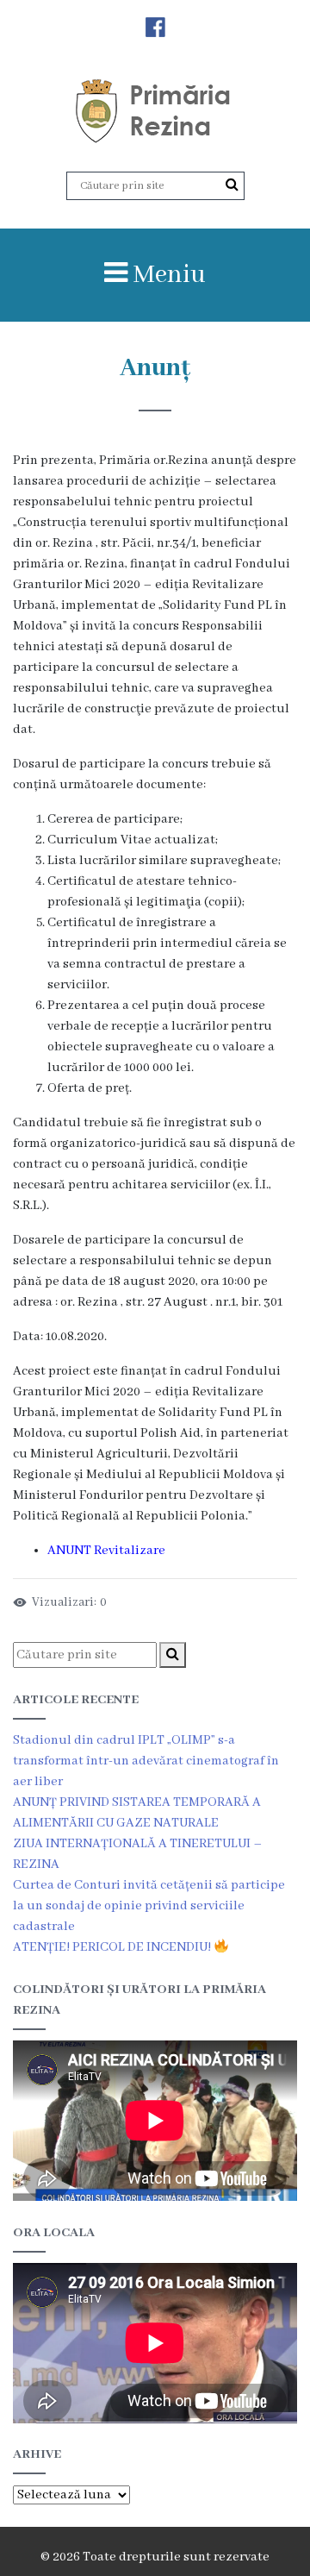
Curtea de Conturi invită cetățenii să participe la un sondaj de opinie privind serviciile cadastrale (149, 1906)
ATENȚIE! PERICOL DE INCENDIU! (113, 1947)
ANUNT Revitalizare (106, 1551)
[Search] (232, 185)
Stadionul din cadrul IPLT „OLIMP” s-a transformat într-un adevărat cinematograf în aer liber (146, 1761)
